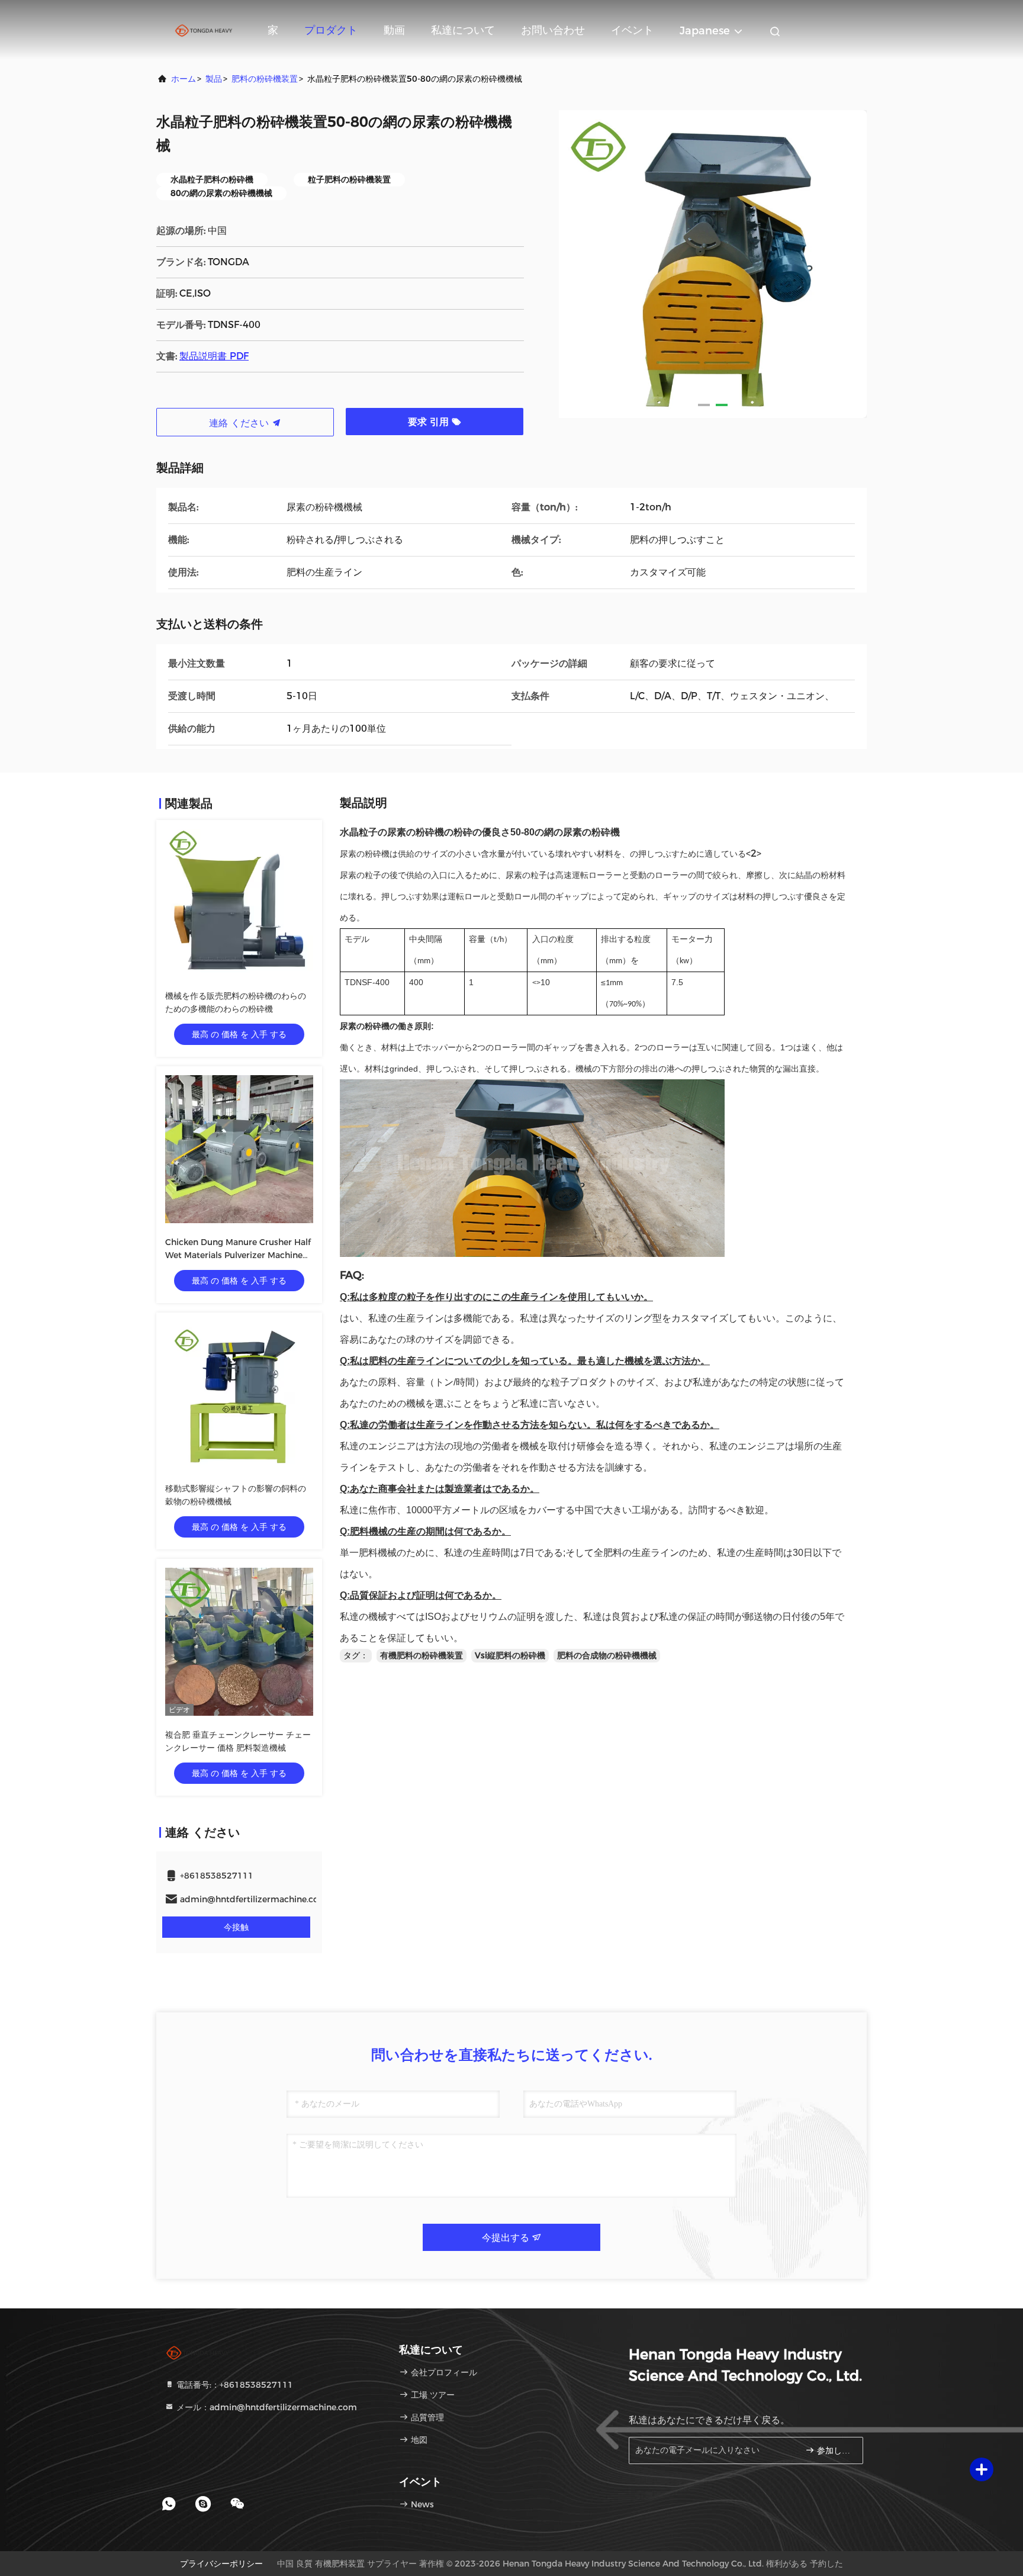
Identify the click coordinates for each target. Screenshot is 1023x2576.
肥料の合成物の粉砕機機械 (607, 1655)
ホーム (184, 79)
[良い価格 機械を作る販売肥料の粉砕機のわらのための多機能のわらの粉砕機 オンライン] (239, 903)
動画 (394, 30)
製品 (214, 79)
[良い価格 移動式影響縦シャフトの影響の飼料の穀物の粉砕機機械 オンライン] (239, 1395)
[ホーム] (204, 30)
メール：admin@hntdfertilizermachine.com (266, 2407)
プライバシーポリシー (221, 2564)
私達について (463, 30)
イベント (632, 30)
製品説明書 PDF (214, 356)
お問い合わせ (553, 30)
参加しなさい (834, 2451)
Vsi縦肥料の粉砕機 (510, 1655)
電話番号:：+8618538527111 (234, 2385)
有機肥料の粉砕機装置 (422, 1655)
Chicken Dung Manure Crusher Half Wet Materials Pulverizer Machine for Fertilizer (238, 1255)
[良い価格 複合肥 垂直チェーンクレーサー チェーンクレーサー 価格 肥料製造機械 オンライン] (239, 1642)
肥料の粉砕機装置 (265, 79)
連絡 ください (240, 423)
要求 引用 (430, 422)
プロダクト (331, 30)
